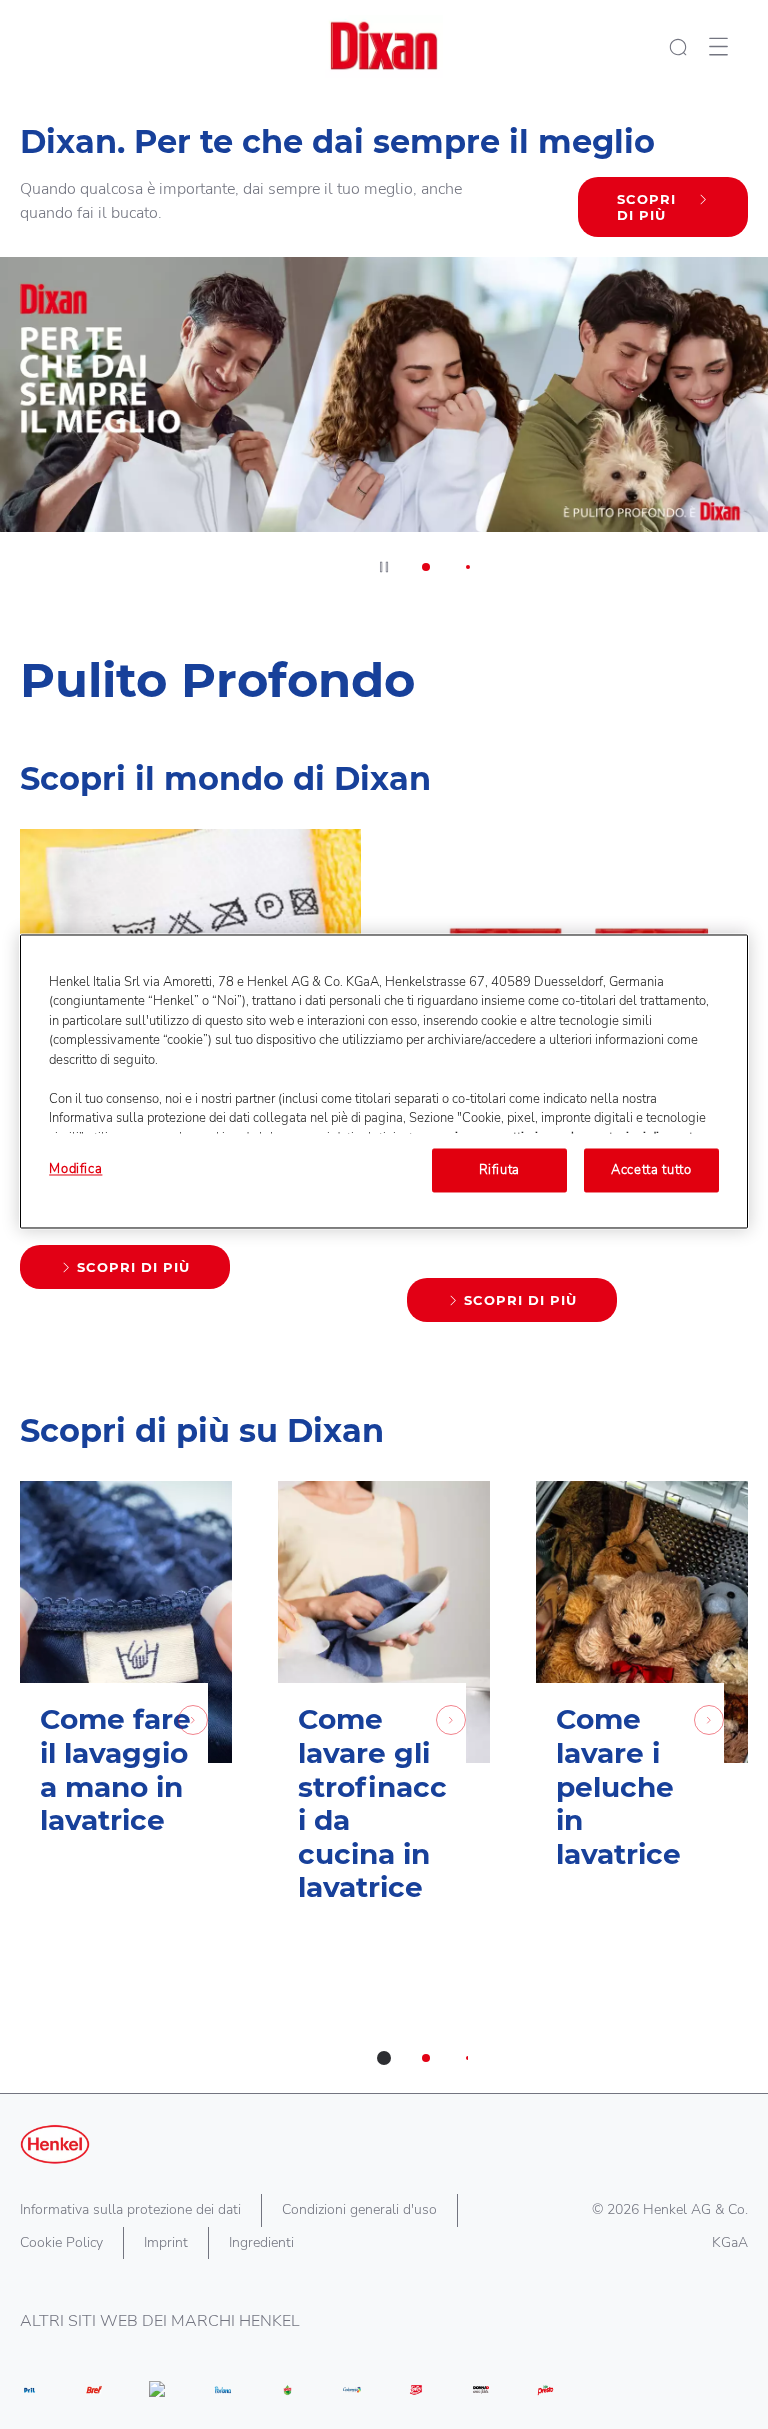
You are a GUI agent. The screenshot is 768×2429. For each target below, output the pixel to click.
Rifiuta (500, 1170)
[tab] (426, 567)
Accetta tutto (651, 1170)
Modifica (75, 1169)
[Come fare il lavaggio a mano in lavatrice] (126, 1723)
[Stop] (384, 567)
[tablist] (384, 2058)
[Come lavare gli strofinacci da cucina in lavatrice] (384, 1723)
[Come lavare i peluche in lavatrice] (642, 1723)
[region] (384, 1081)
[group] (384, 347)
